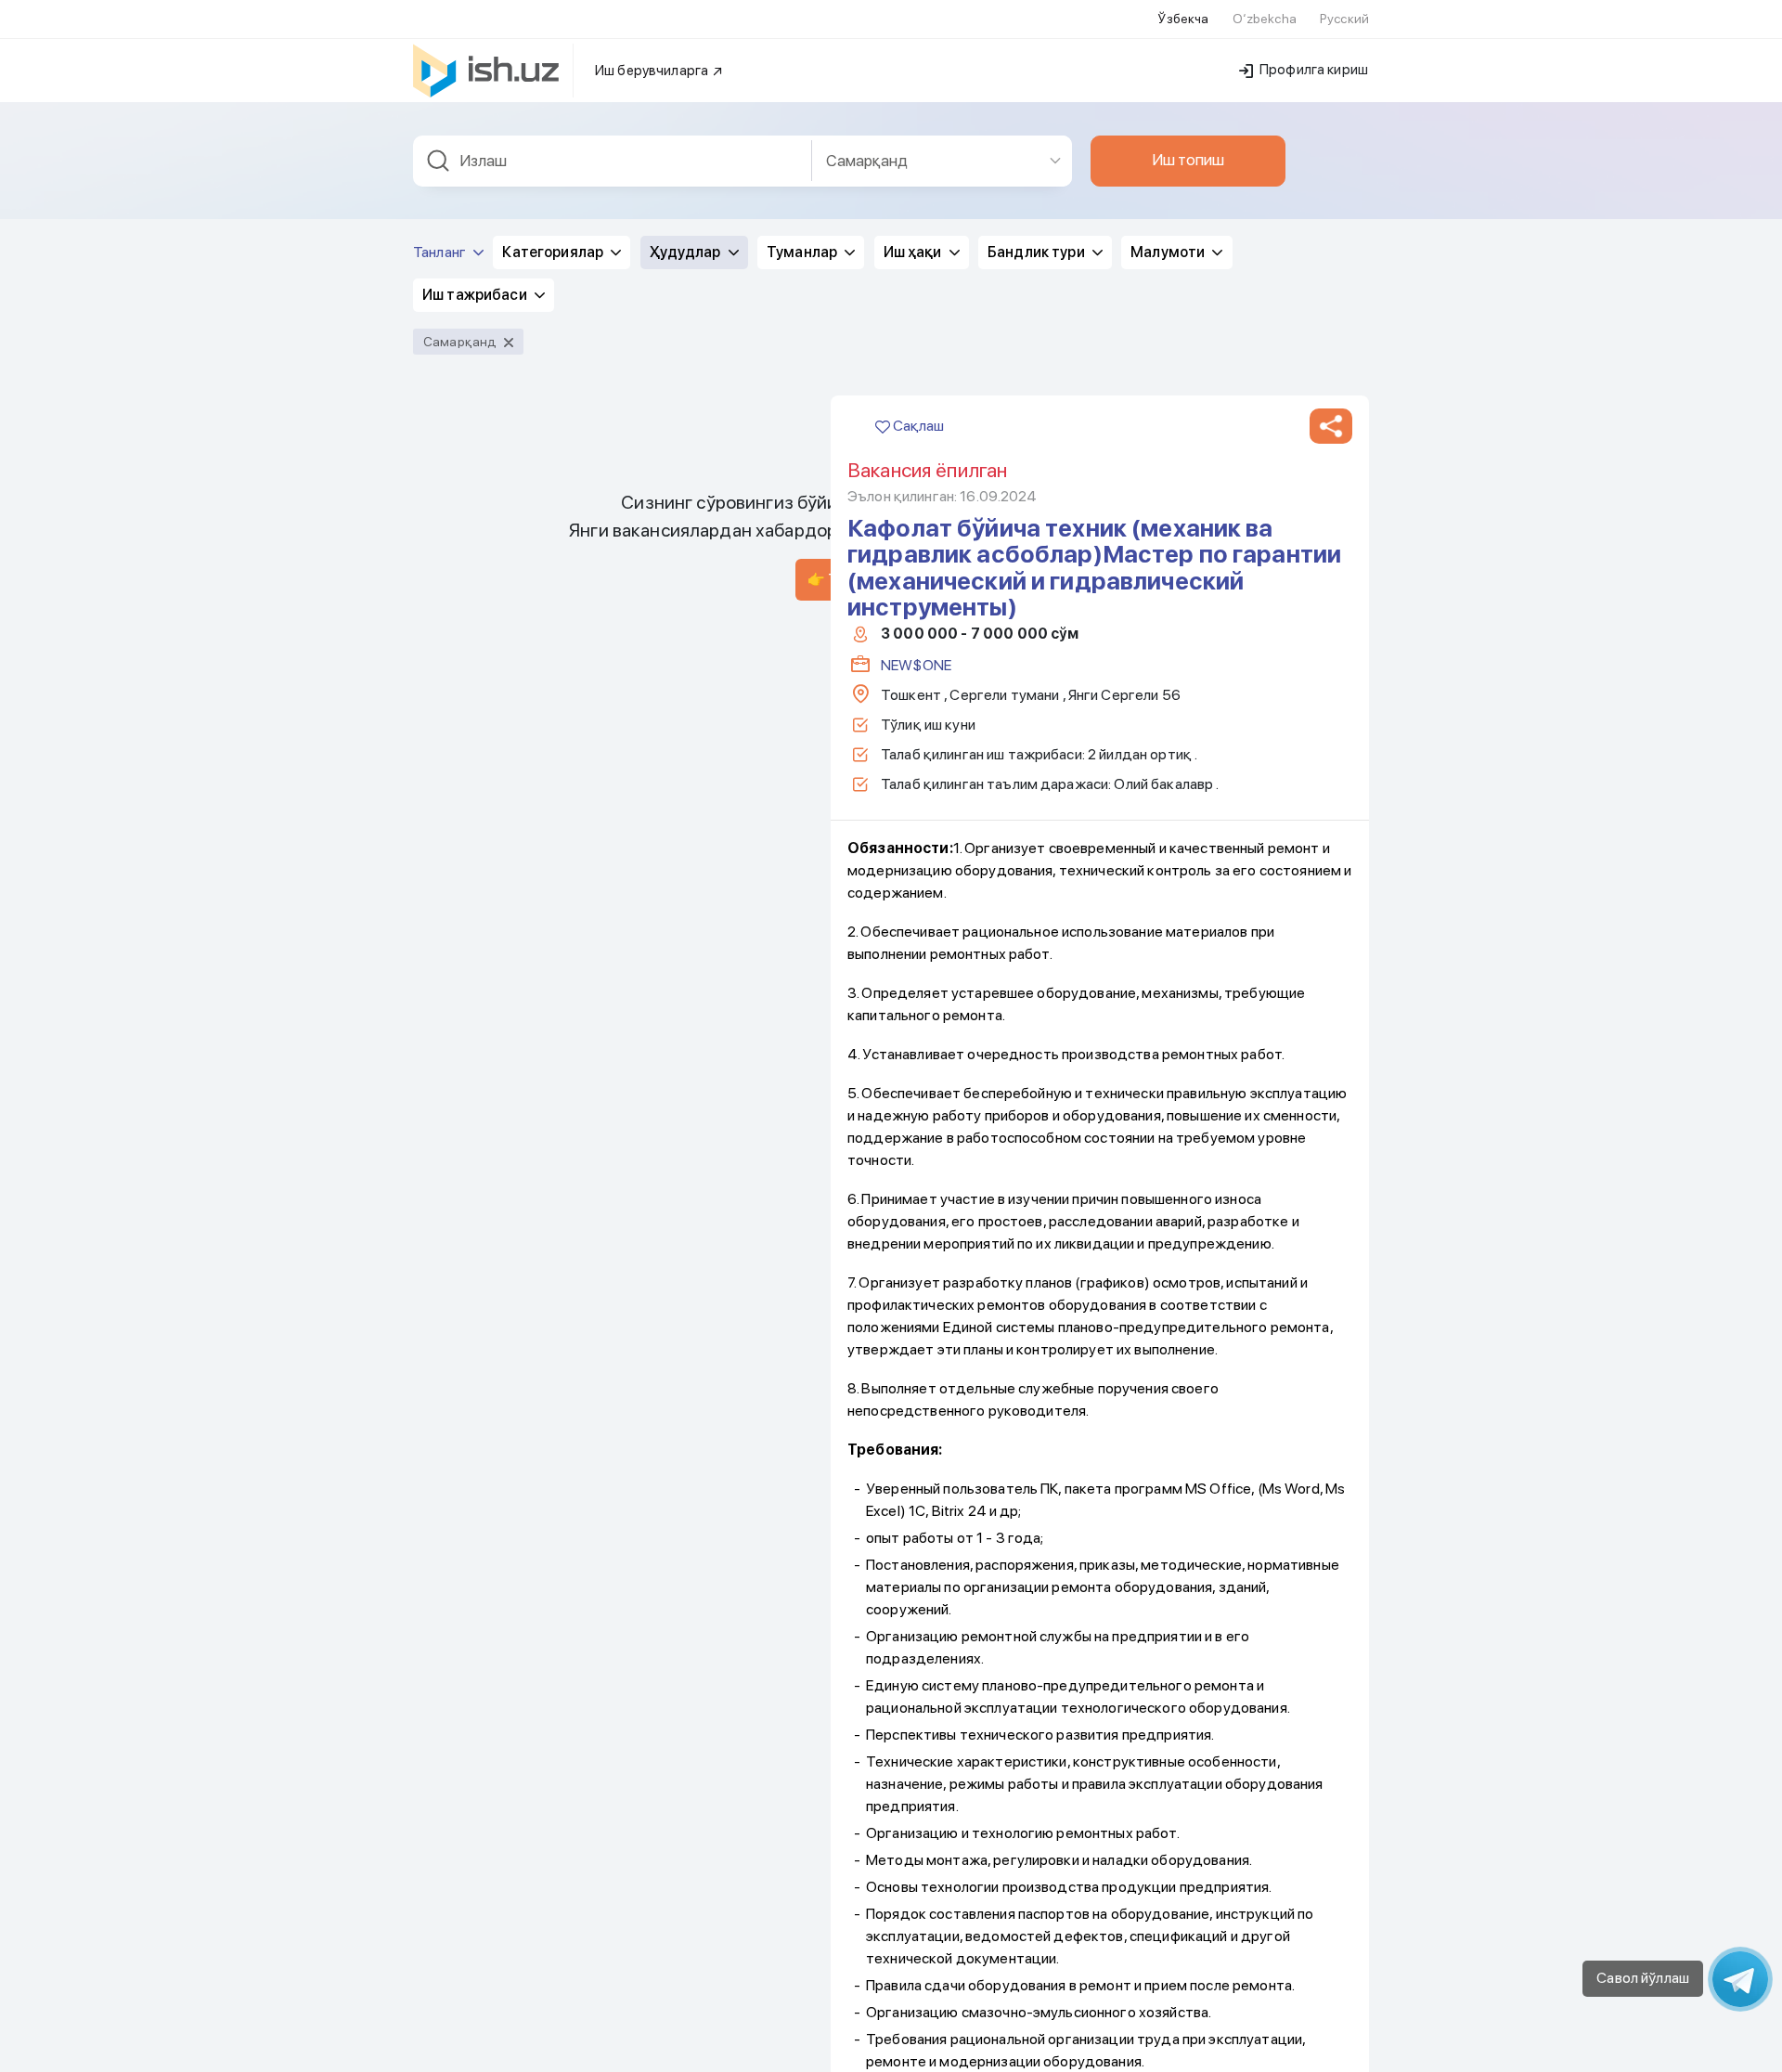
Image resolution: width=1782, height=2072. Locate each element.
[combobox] (613, 161)
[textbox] (613, 161)
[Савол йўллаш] (1740, 1979)
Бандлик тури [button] (1038, 252)
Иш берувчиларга (653, 71)
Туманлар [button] (803, 252)
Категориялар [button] (554, 252)
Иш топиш (1188, 160)
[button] (1331, 426)
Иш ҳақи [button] (914, 252)
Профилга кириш (1312, 70)
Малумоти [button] (1169, 252)
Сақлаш (917, 426)
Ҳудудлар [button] (687, 252)
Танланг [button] (441, 252)
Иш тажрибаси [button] (476, 295)
